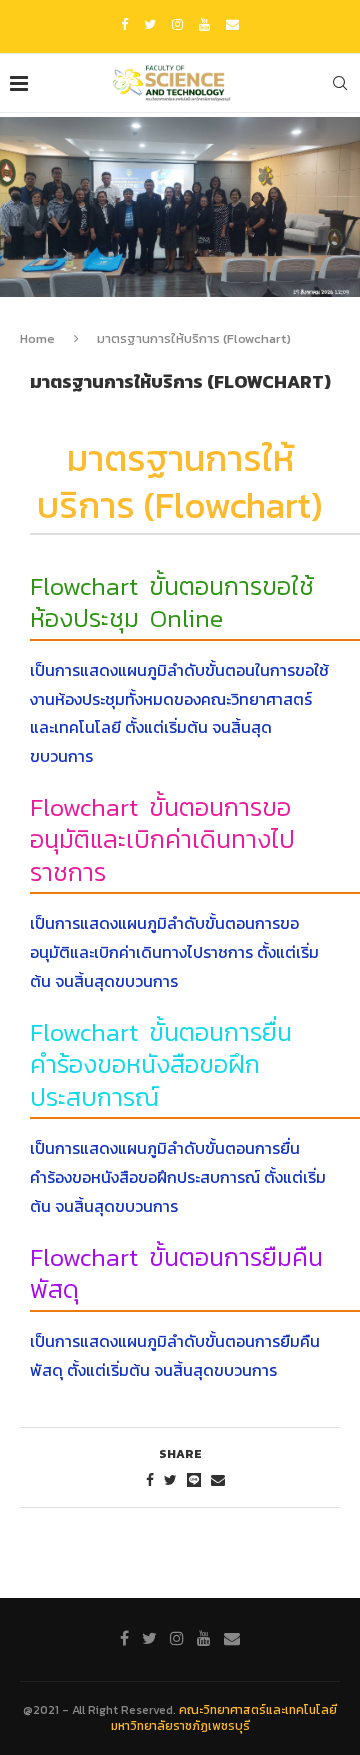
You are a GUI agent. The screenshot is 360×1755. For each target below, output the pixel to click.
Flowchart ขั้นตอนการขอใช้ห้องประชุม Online (172, 602)
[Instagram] (177, 24)
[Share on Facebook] (150, 1481)
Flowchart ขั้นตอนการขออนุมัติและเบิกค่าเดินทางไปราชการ (162, 839)
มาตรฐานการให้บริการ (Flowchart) (180, 481)
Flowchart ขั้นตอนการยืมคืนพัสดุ (176, 1273)
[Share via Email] (218, 1481)
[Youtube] (204, 24)
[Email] (232, 24)
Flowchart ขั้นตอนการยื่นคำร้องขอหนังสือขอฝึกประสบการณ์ (161, 1064)
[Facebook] (124, 24)
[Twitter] (150, 24)
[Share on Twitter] (170, 1481)
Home (37, 338)
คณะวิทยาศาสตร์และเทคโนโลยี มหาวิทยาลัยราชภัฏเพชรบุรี (224, 1718)
